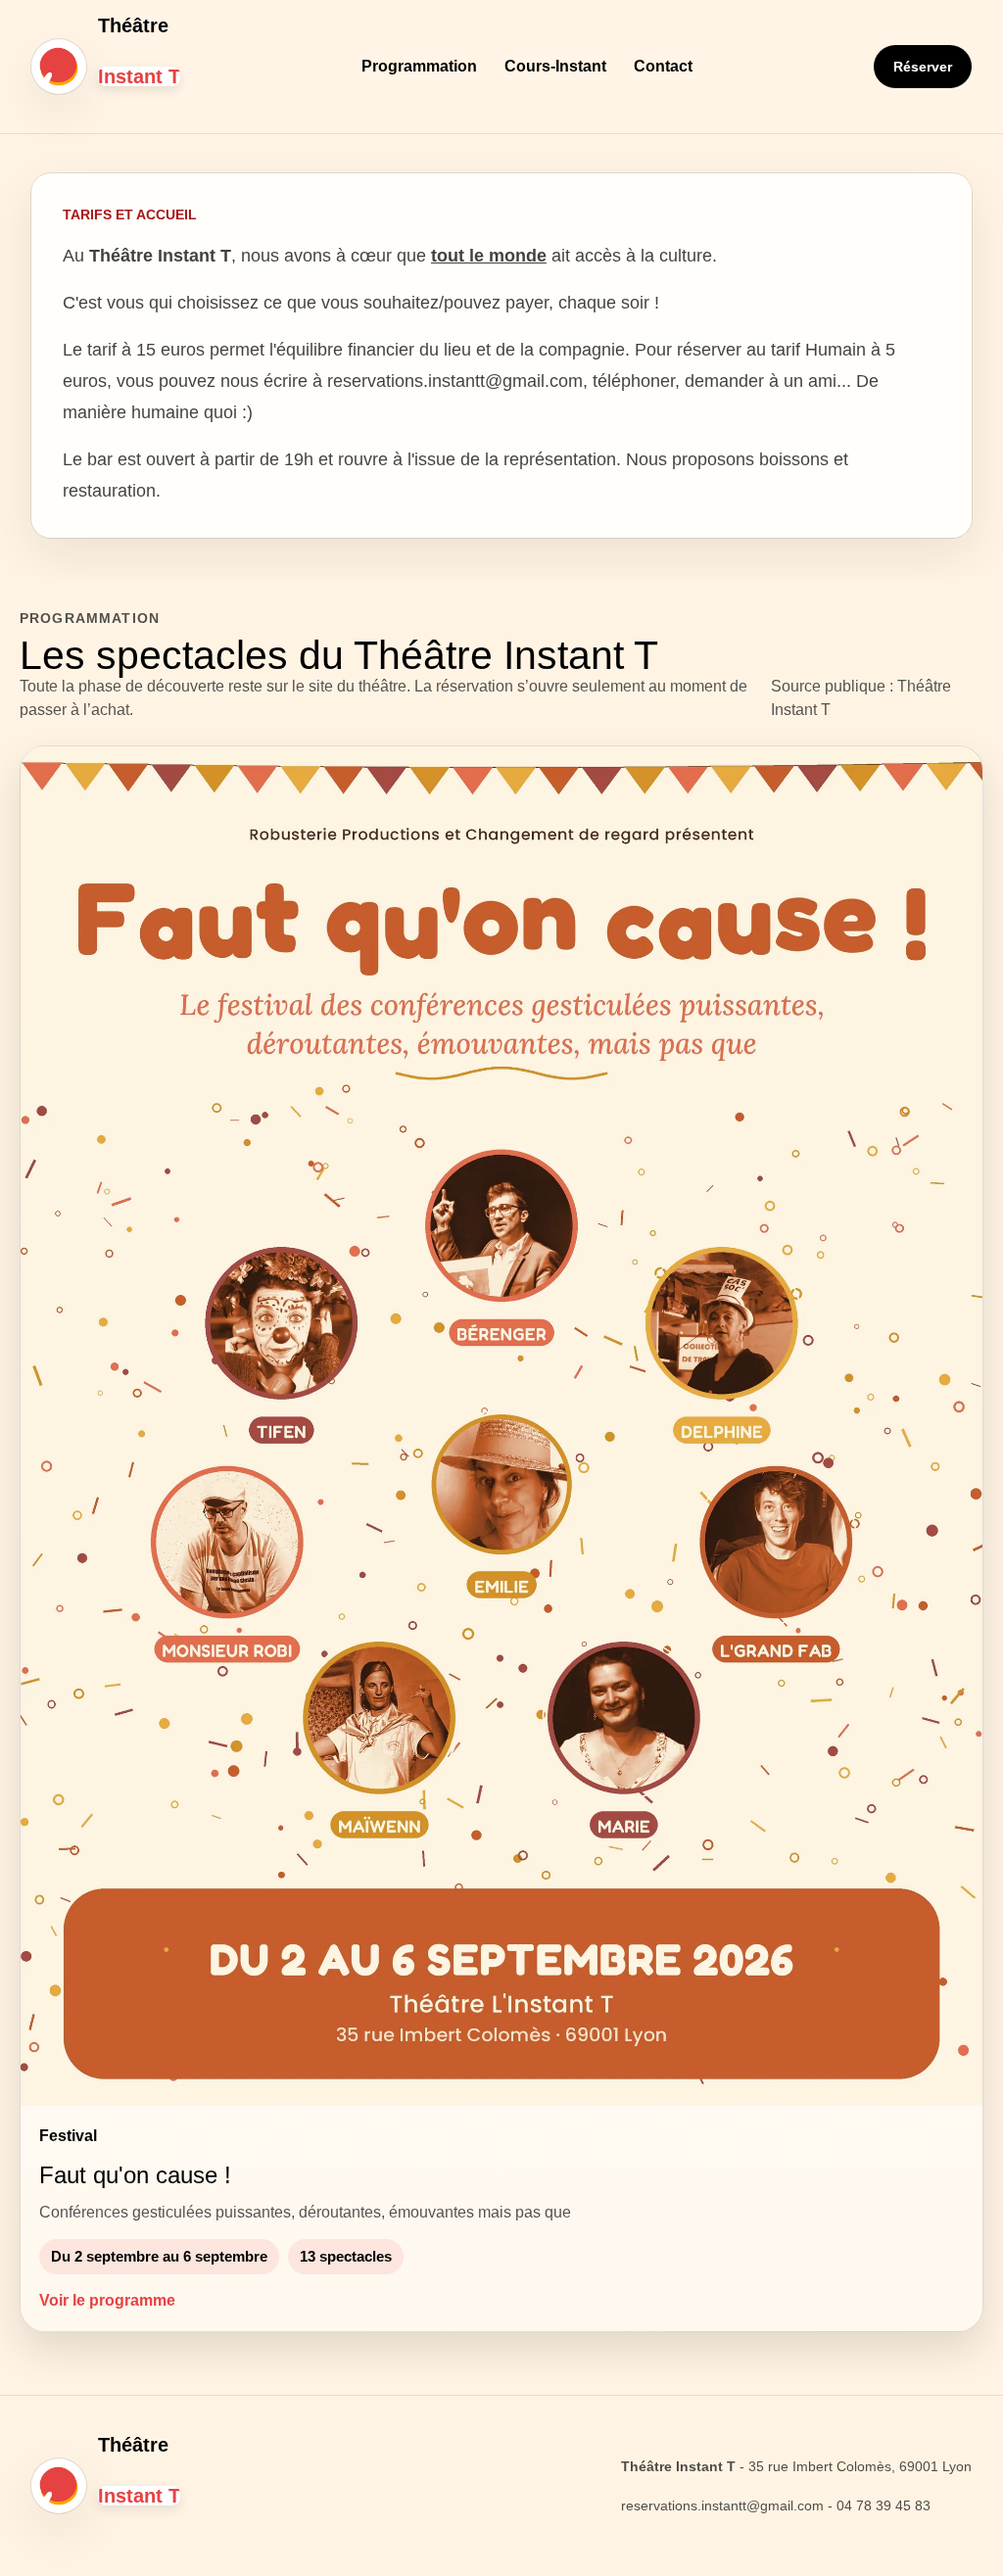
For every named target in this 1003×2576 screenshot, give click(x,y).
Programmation (419, 66)
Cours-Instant (555, 66)
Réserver (923, 67)
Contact (663, 66)
